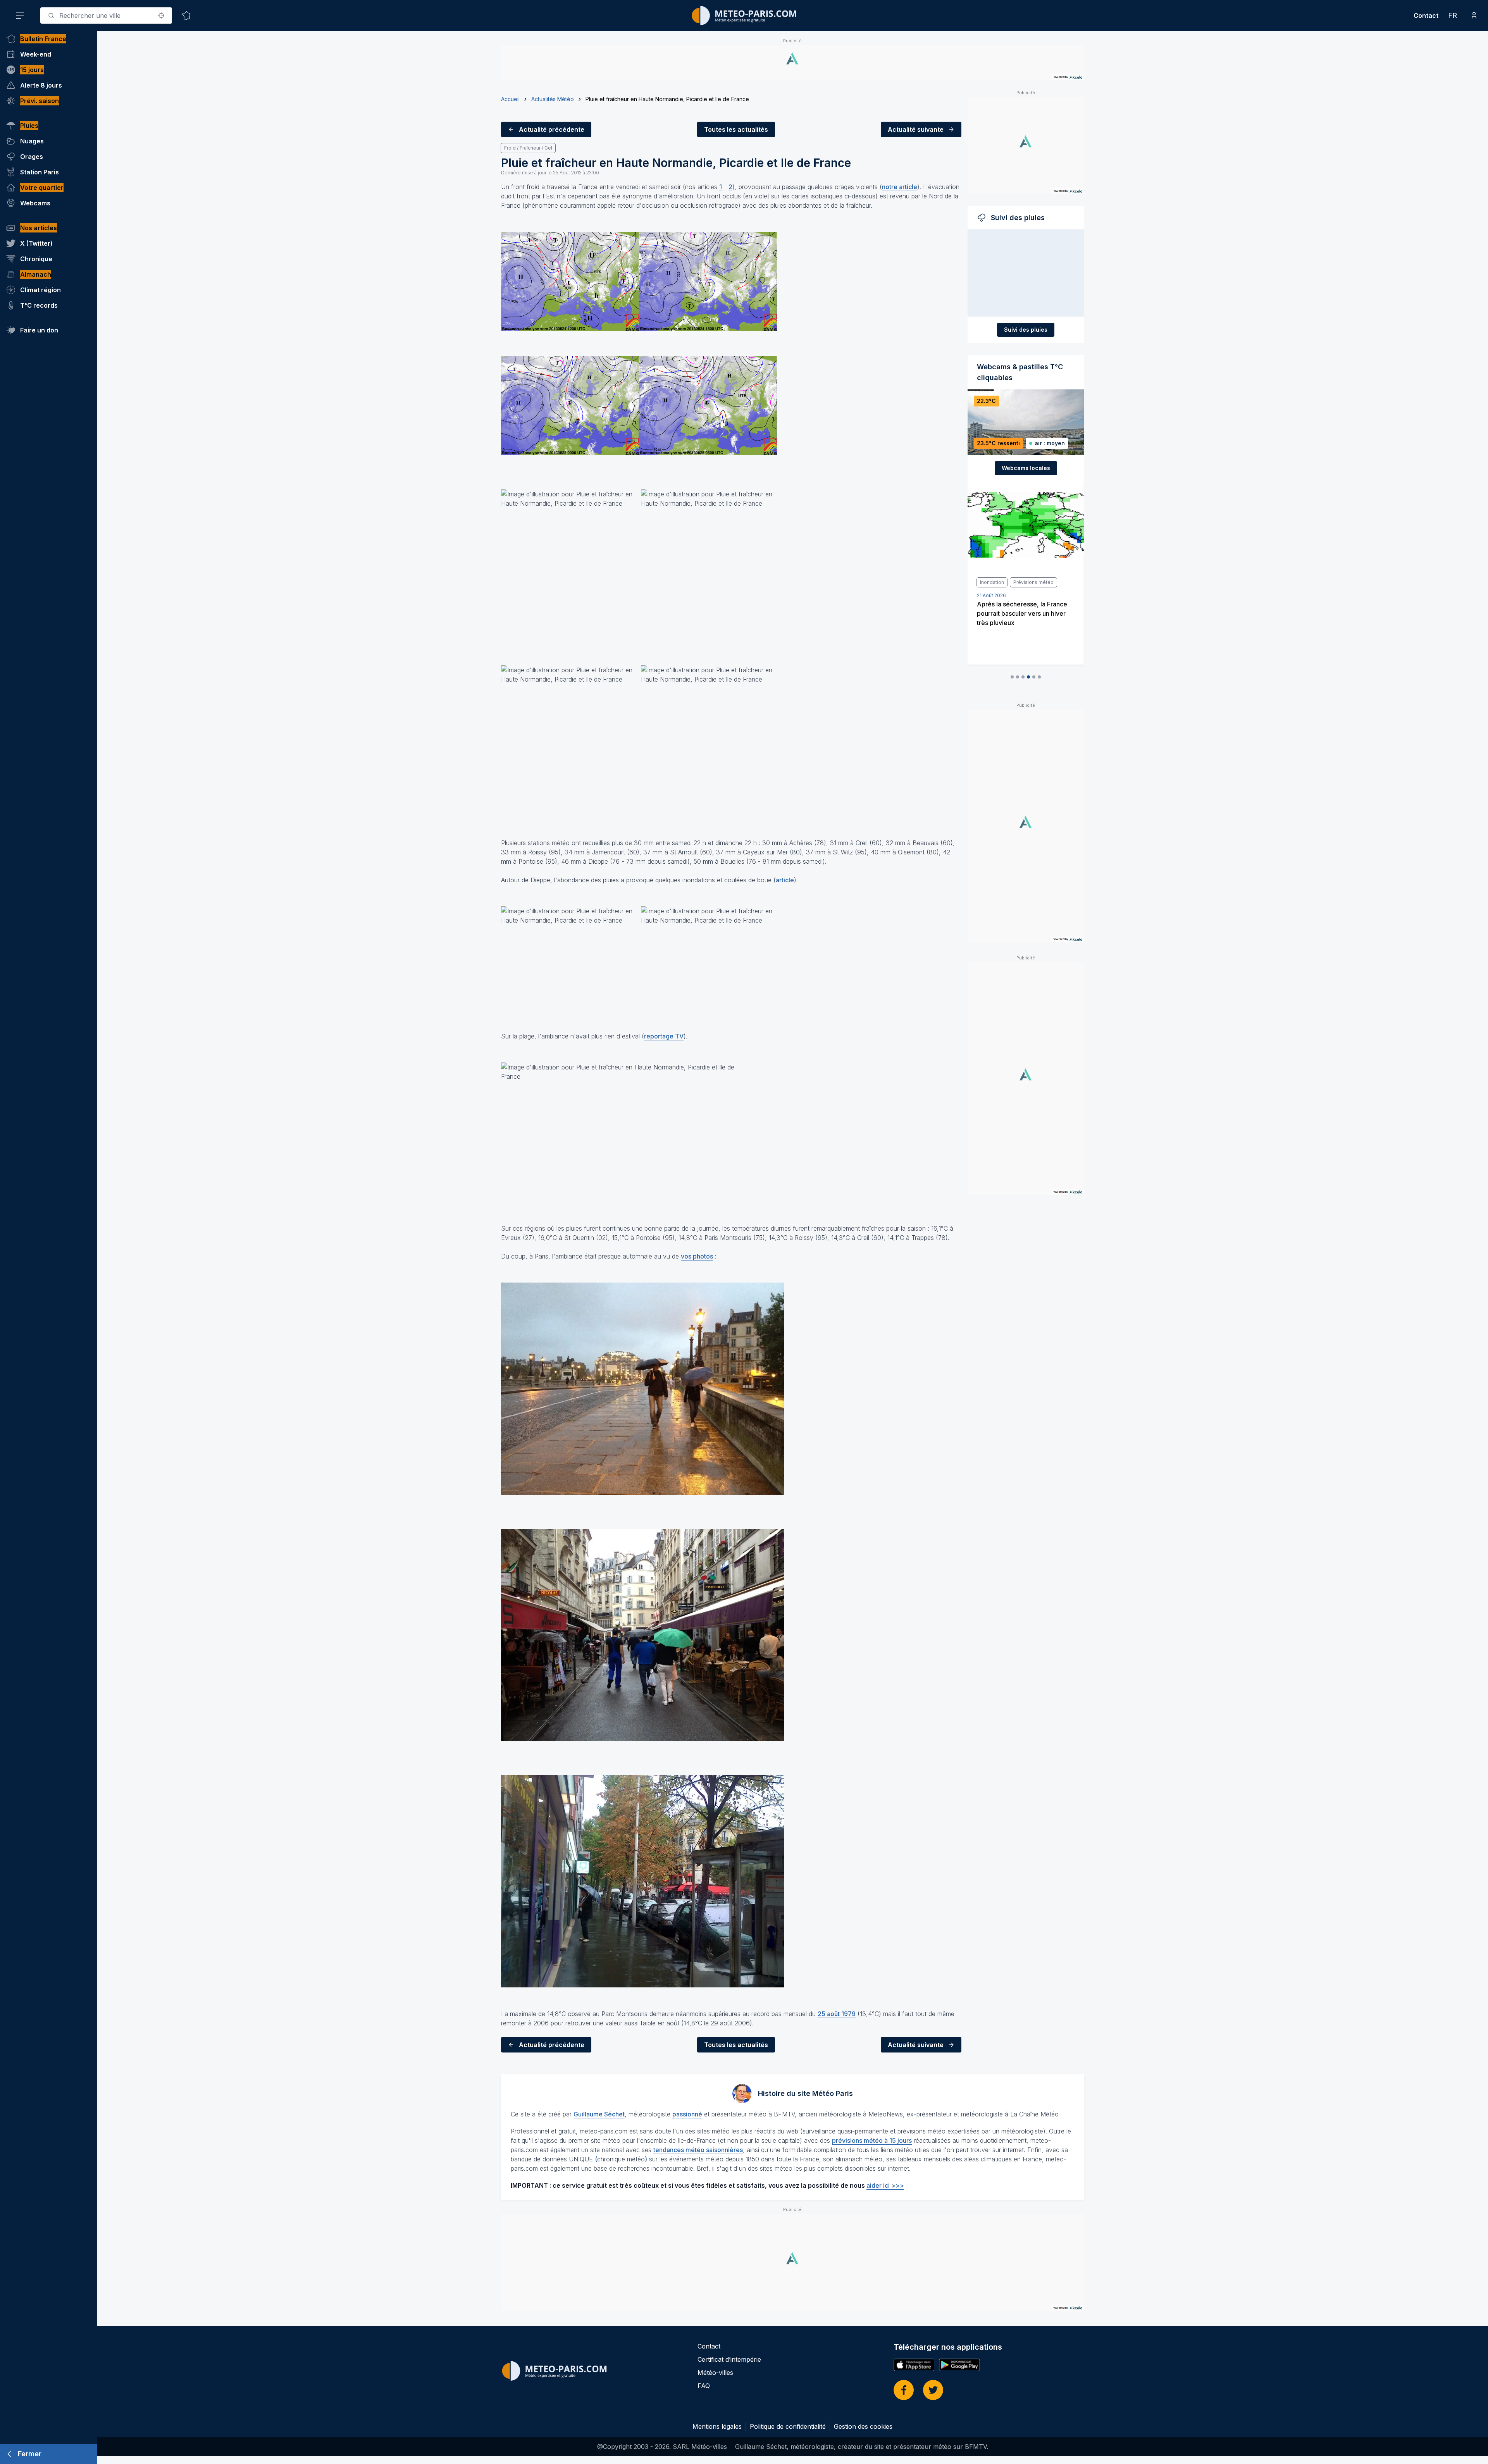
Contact (1426, 15)
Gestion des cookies (863, 2426)
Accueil (510, 99)
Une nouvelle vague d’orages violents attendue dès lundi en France (1020, 613)
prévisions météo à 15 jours (872, 2140)
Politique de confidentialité (788, 2426)
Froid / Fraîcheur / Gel (528, 148)
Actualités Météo (553, 99)
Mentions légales (717, 2426)
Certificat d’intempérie (729, 2359)
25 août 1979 (837, 2014)
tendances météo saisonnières (698, 2150)
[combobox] (106, 15)
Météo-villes (715, 2373)
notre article (900, 187)
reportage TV (664, 1036)
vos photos (697, 1256)
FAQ (704, 2386)
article (785, 880)
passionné (687, 2114)
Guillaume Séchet (599, 2114)
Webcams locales (1026, 468)
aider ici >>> (885, 2185)
